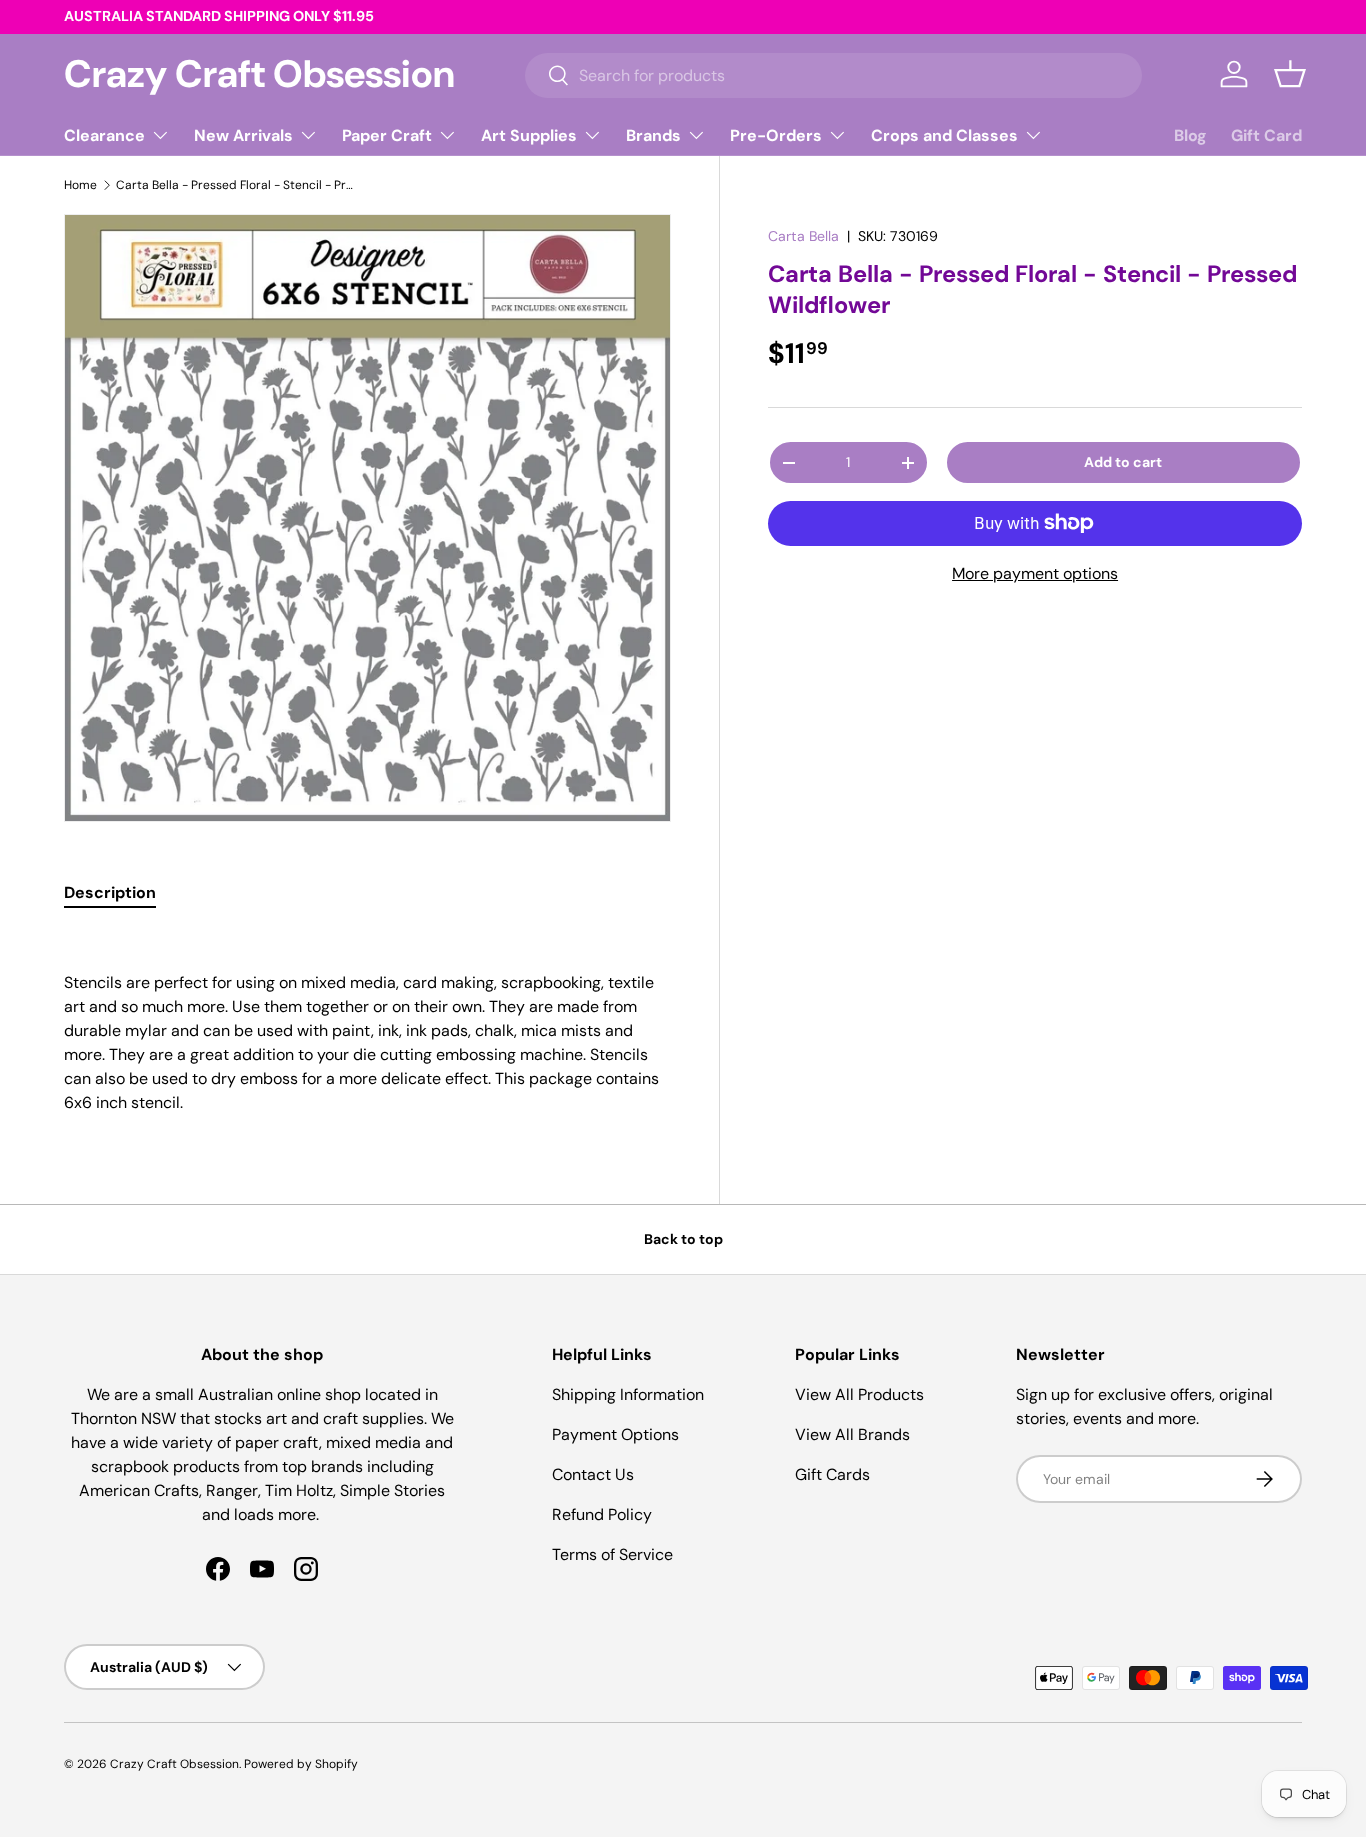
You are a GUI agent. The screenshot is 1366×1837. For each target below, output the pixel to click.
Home (80, 185)
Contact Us (593, 1474)
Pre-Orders (776, 135)
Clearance (104, 135)
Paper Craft (387, 135)
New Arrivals (243, 135)
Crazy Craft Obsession (174, 1764)
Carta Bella (803, 236)
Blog (1190, 135)
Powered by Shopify (301, 1764)
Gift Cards (832, 1474)
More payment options (1035, 573)
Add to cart (1123, 462)
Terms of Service (612, 1554)
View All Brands (852, 1434)
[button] (1290, 74)
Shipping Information (628, 1394)
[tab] (110, 892)
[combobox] (833, 74)
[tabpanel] (367, 1023)
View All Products (859, 1394)
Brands (653, 135)
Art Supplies (529, 135)
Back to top (683, 1239)
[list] (367, 517)
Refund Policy (602, 1514)
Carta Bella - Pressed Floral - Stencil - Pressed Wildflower (236, 185)
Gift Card (1266, 135)
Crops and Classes (944, 135)
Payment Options (615, 1434)
